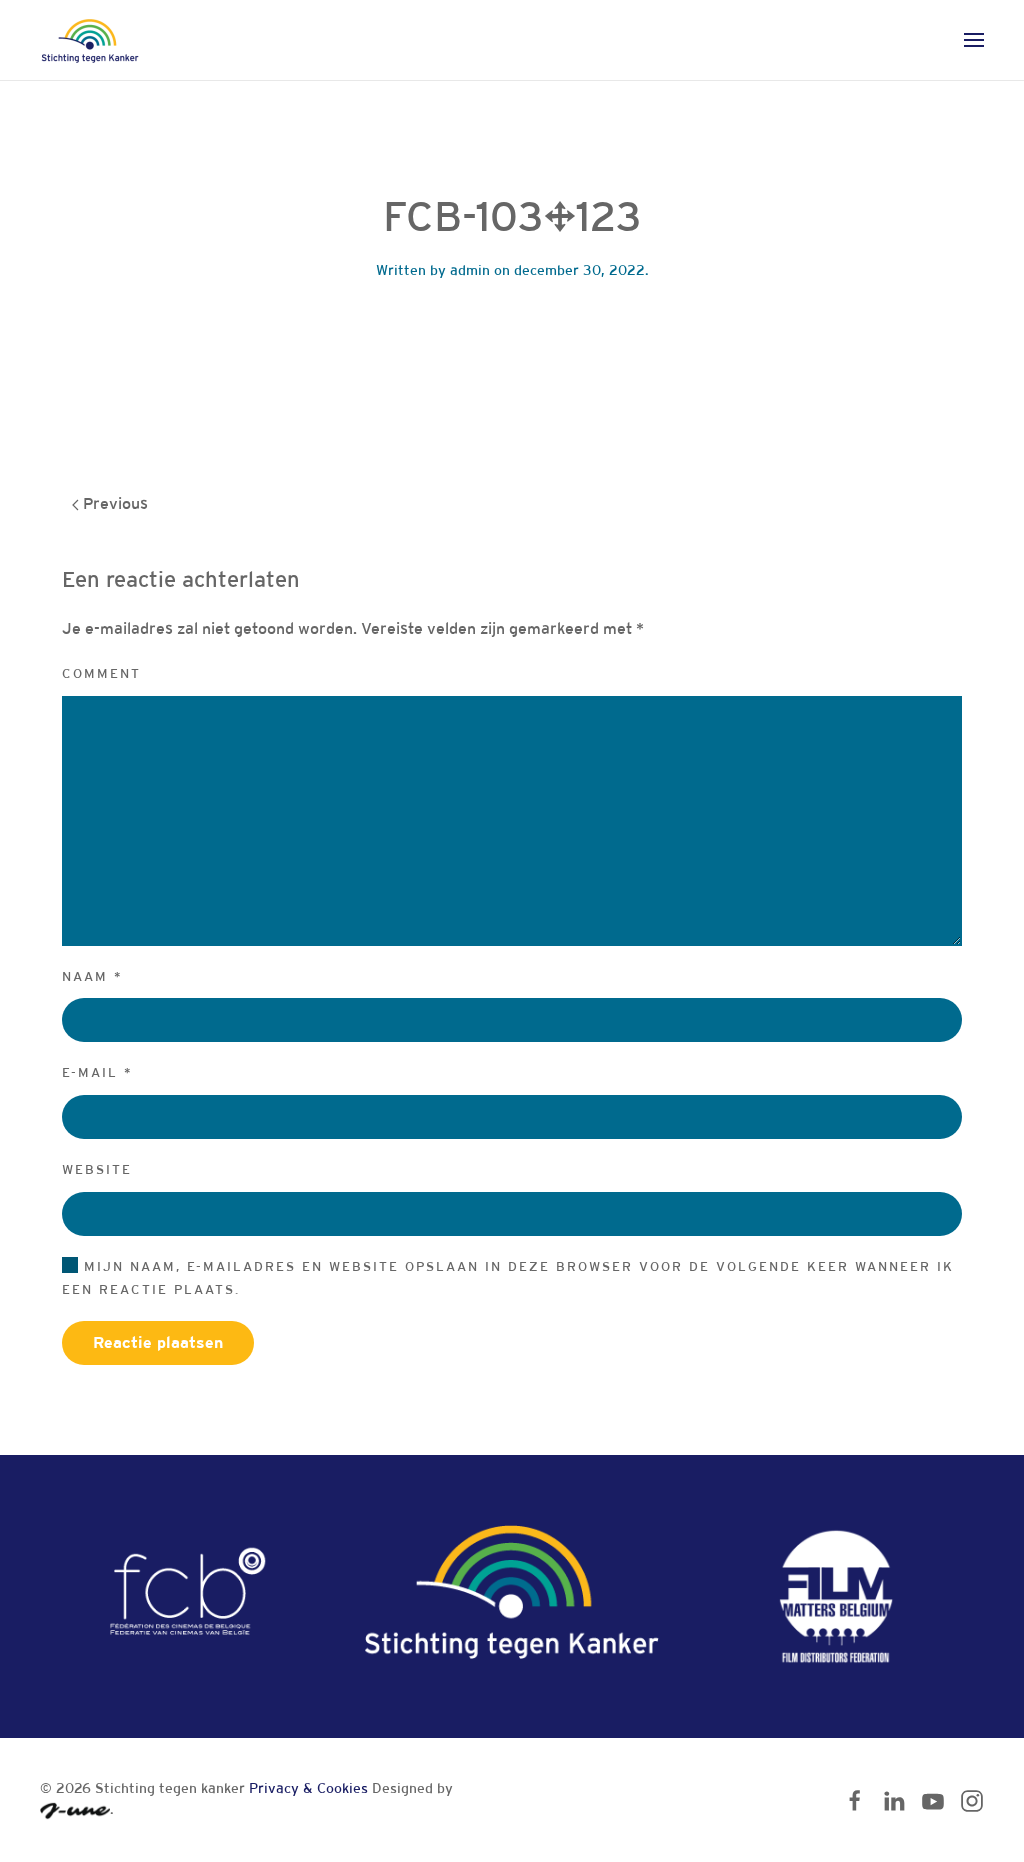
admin (470, 270)
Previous (113, 503)
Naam (92, 976)
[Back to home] (90, 40)
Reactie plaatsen (158, 1342)
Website (97, 1169)
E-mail (97, 1072)
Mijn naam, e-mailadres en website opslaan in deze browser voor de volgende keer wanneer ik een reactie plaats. (508, 1278)
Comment (101, 673)
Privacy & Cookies (308, 1788)
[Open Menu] (974, 40)
